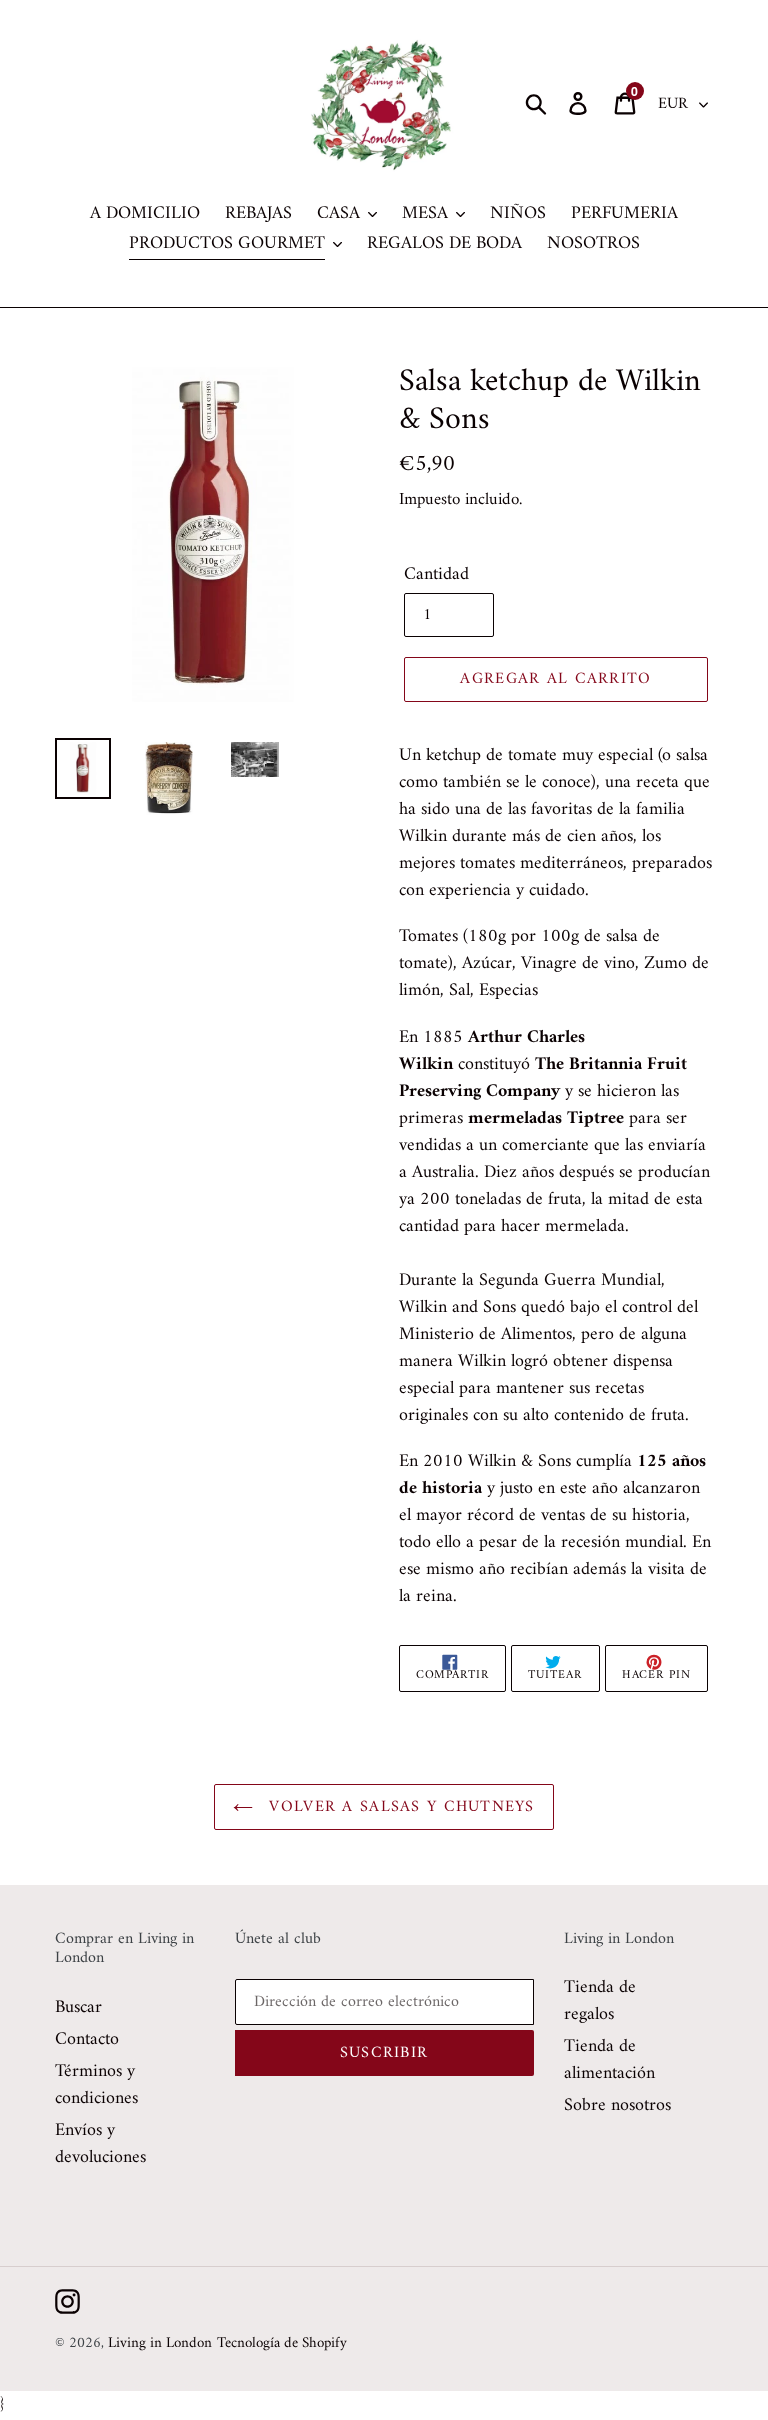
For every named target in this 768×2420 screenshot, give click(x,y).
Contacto (87, 2039)
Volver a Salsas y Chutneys (399, 1807)
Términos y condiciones (96, 2085)
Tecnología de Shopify (282, 2343)
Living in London (160, 2343)
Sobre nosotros (617, 2105)
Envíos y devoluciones (100, 2144)
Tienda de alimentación (609, 2060)
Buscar (78, 2007)
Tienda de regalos (600, 2001)
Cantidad (436, 574)
